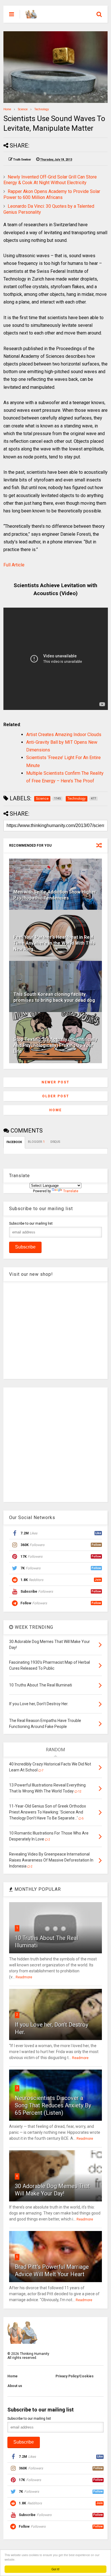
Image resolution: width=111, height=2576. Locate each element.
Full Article (14, 565)
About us (15, 2386)
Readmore (24, 1977)
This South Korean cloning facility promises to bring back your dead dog (54, 997)
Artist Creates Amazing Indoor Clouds (64, 735)
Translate (71, 1191)
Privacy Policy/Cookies (75, 2376)
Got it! (55, 2569)
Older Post (56, 1096)
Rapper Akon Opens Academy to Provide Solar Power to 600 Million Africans (52, 194)
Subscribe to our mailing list (31, 1223)
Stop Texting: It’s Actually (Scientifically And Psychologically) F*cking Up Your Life (55, 1045)
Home (7, 109)
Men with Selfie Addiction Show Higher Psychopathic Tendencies (55, 895)
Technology (42, 109)
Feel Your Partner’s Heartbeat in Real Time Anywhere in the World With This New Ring (54, 943)
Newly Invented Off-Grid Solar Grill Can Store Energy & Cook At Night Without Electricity (50, 180)
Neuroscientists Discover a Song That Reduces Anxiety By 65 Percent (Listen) (53, 2105)
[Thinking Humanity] (31, 16)
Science (23, 109)
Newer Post (55, 1082)
